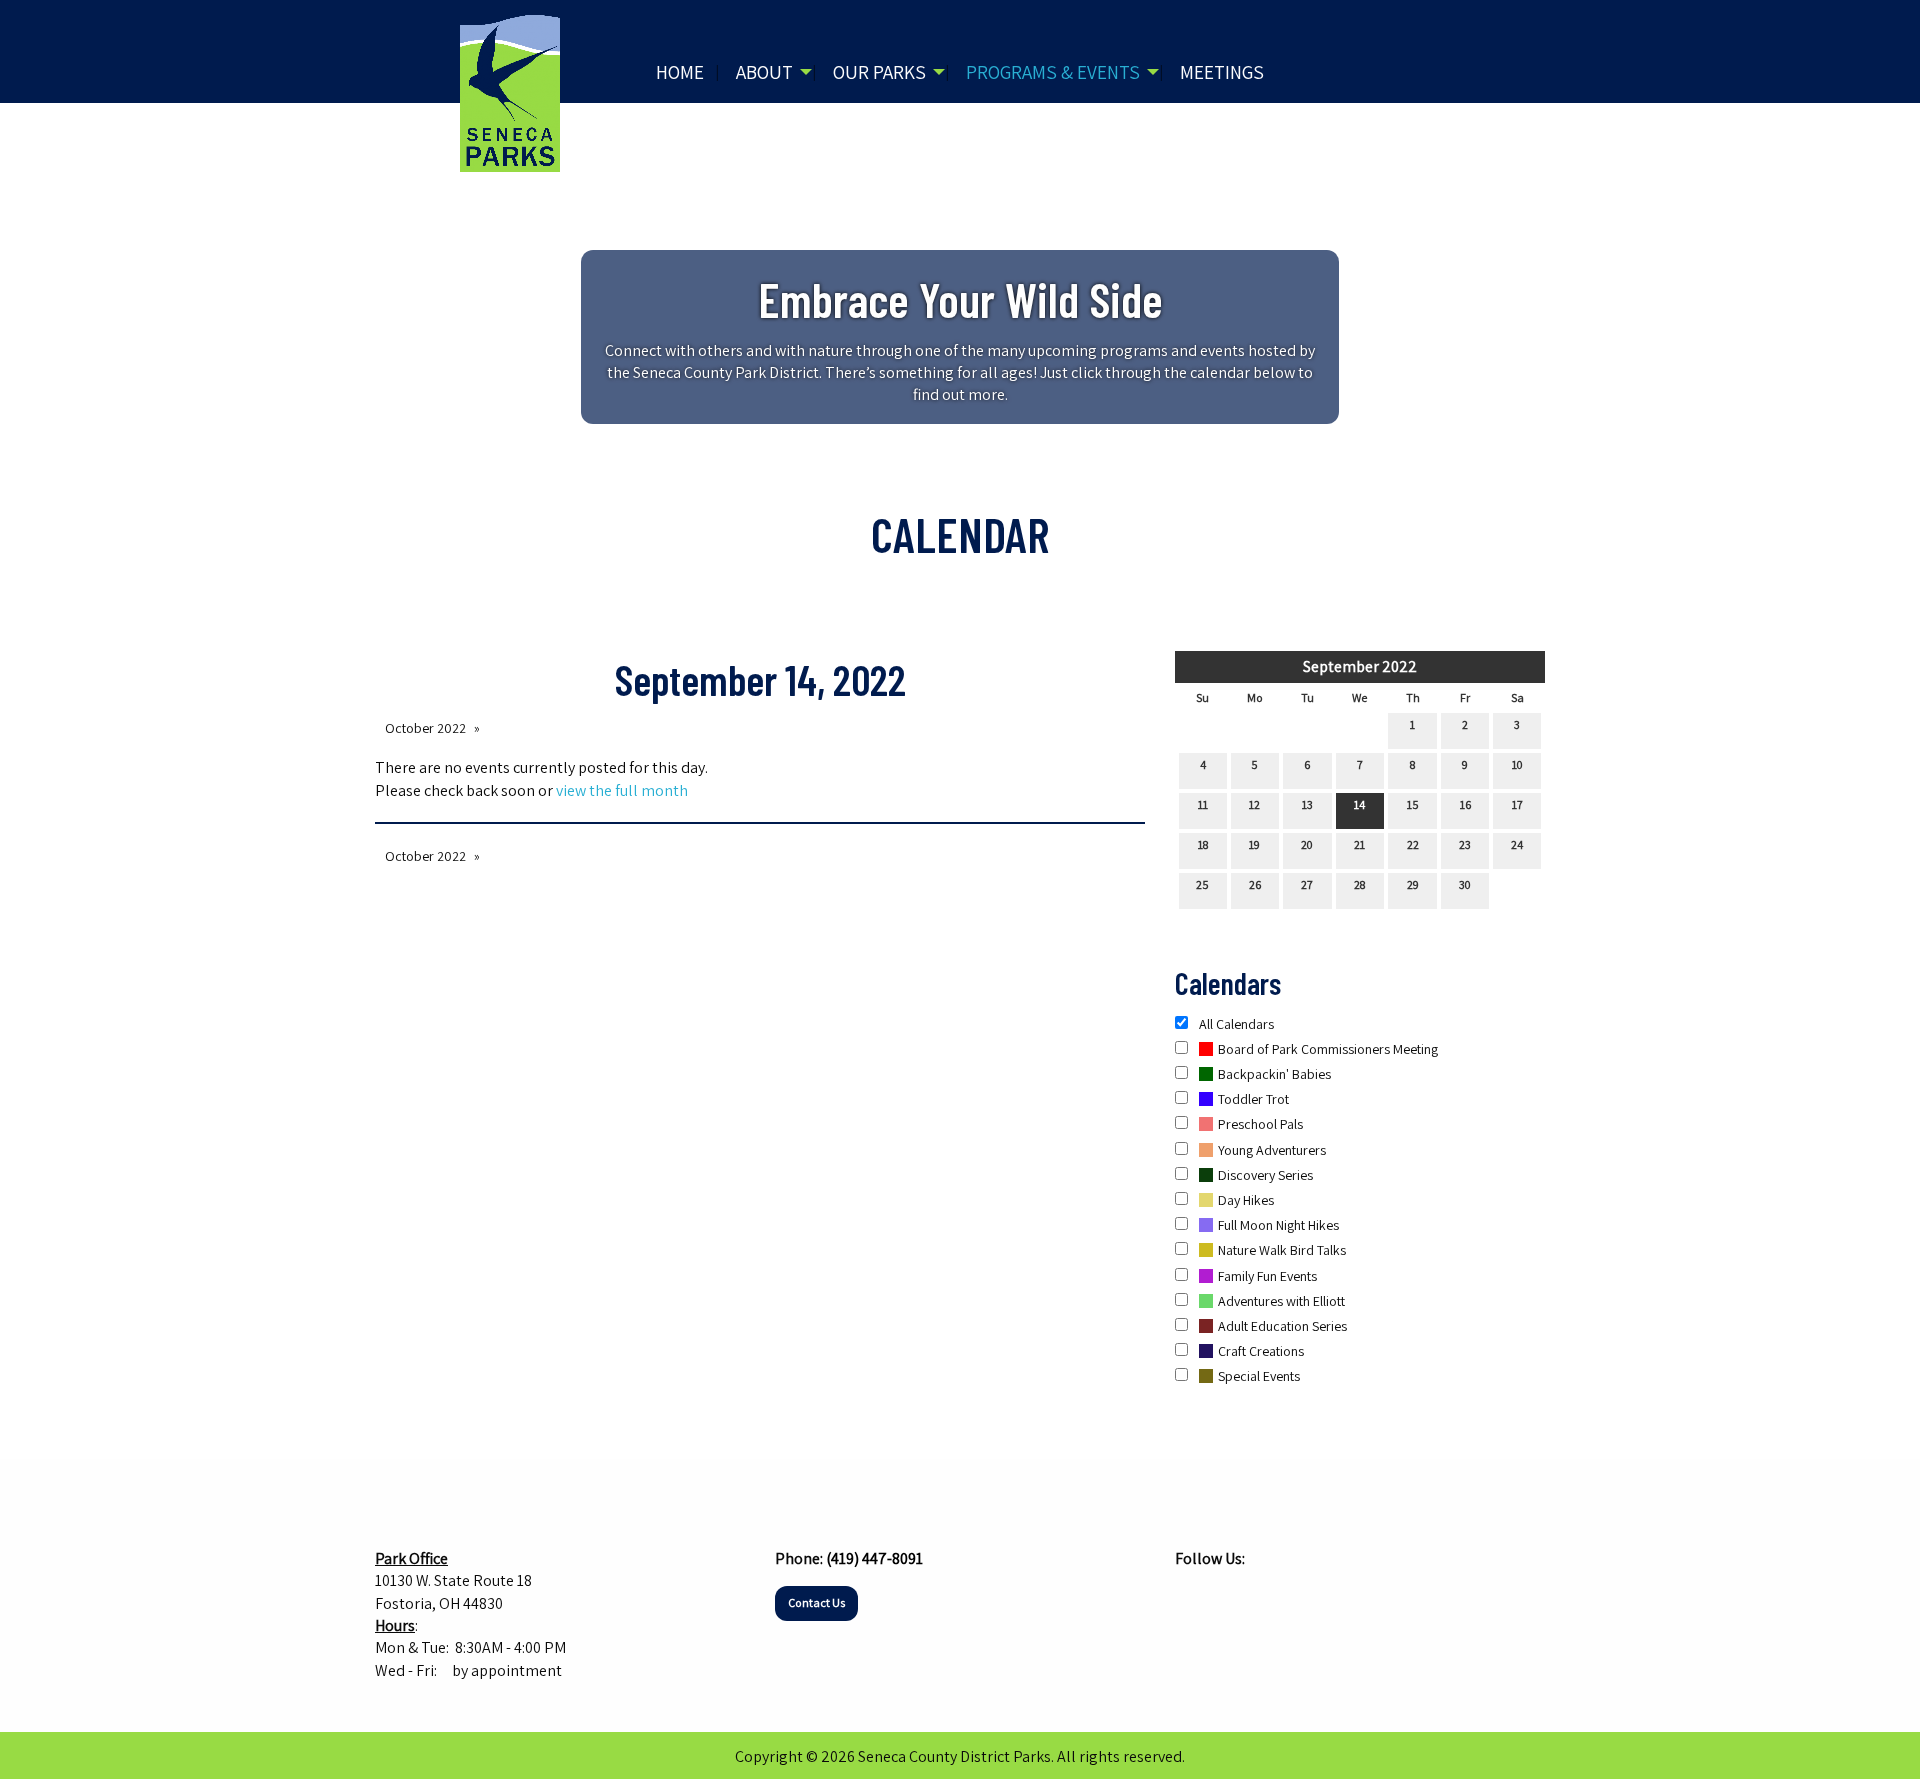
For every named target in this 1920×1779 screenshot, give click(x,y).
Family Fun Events (1267, 1276)
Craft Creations (1261, 1351)
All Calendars (1235, 1024)
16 (1465, 804)
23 (1465, 844)
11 (1203, 804)
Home (680, 72)
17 (1517, 804)
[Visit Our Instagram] (1223, 1597)
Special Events (1259, 1376)
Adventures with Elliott (1281, 1301)
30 (1465, 884)
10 (1517, 764)
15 (1413, 804)
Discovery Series (1265, 1175)
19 (1254, 844)
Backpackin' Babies (1274, 1074)
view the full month (622, 790)
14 (1359, 804)
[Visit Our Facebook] (1191, 1597)
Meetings (1222, 72)
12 (1254, 804)
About (764, 72)
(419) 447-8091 (874, 1558)
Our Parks (879, 72)
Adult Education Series (1282, 1326)
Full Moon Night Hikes (1278, 1225)
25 (1202, 884)
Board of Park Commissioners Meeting (1328, 1049)
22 (1413, 844)
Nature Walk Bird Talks (1282, 1250)
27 (1307, 884)
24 (1517, 844)
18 (1203, 844)
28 (1359, 884)
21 (1359, 844)
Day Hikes (1246, 1200)
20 (1307, 844)
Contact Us (816, 1602)
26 (1255, 884)
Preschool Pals (1260, 1124)
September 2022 (1360, 666)
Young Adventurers (1272, 1150)
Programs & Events (1053, 72)
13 (1307, 804)
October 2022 (425, 728)
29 (1413, 884)
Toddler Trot (1253, 1099)
